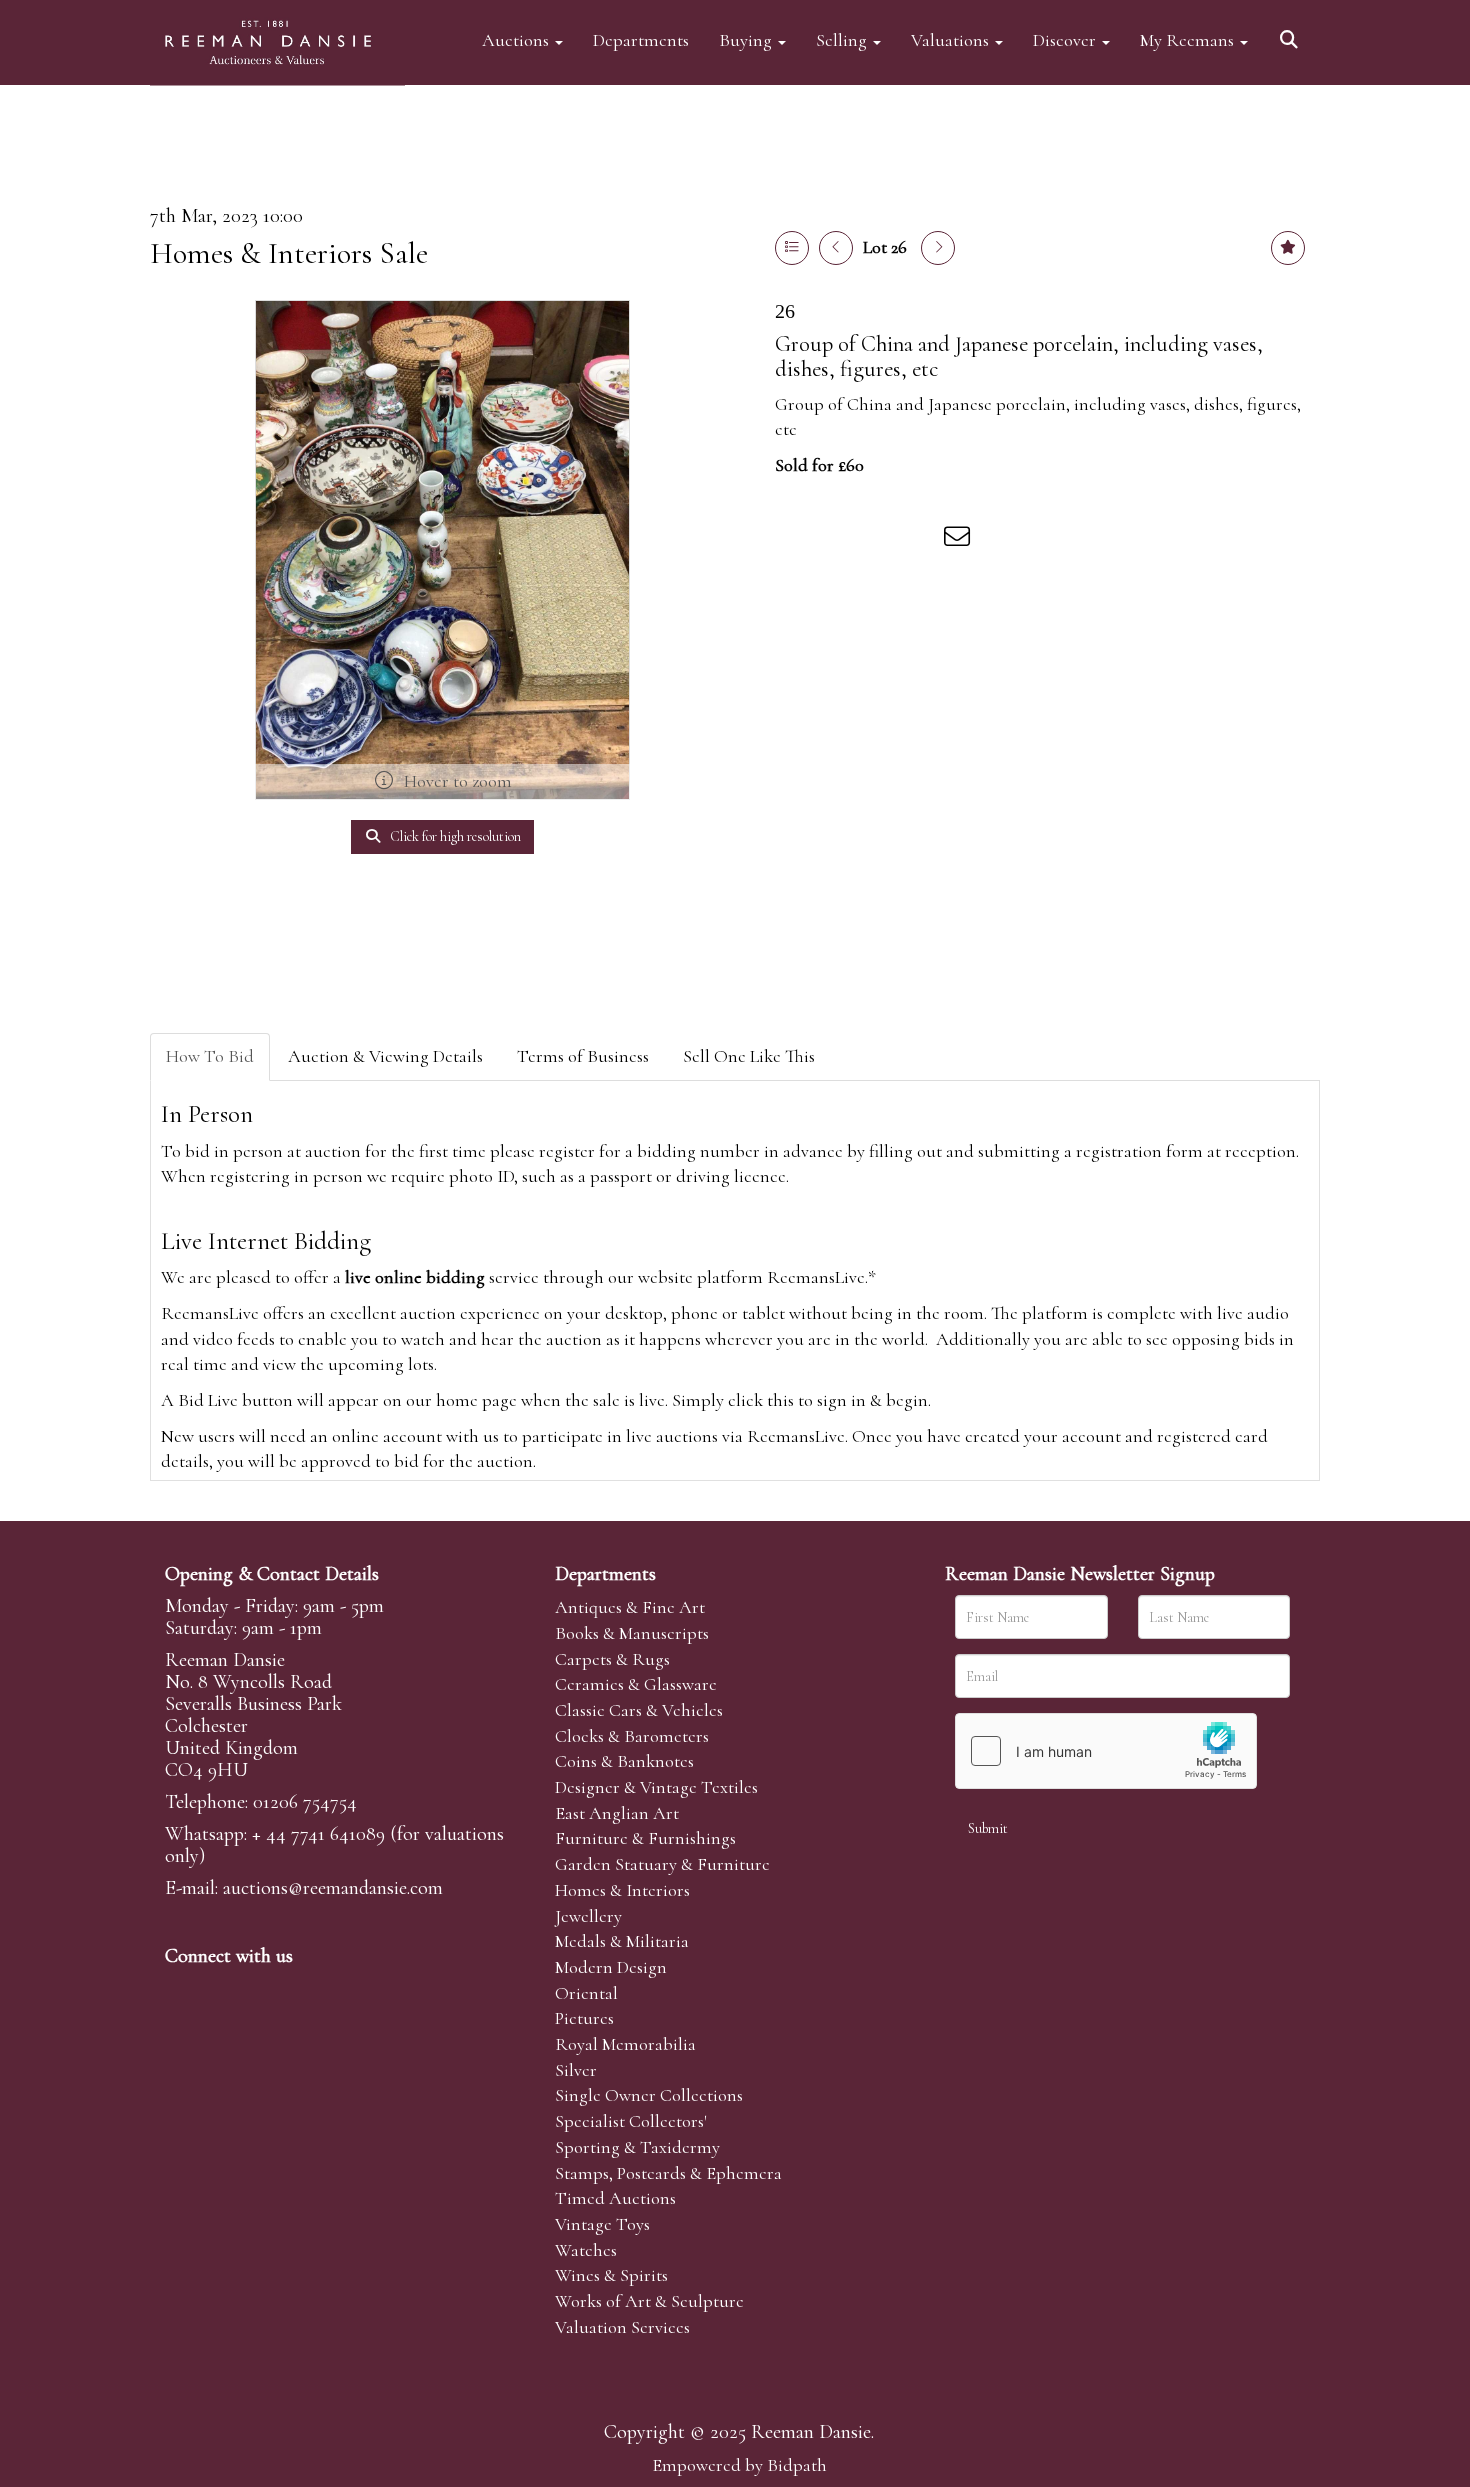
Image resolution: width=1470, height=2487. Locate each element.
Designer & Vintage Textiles (656, 1787)
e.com (333, 1888)
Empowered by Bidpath (739, 2465)
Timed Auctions (615, 2198)
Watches (586, 2250)
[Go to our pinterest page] (267, 1990)
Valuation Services (622, 2327)
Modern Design (611, 1967)
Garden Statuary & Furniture (662, 1864)
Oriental (586, 1993)
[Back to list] (792, 248)
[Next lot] (938, 248)
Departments (641, 39)
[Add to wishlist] (1288, 248)
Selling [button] (843, 39)
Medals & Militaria (622, 1941)
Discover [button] (1066, 39)
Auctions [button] (517, 39)
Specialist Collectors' (631, 2121)
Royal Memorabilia (625, 2044)
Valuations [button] (952, 39)
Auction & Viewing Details (385, 1056)
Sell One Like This (749, 1056)
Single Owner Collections (649, 2095)
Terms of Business (583, 1056)
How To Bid (210, 1056)
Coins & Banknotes (624, 1761)
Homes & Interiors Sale (289, 253)
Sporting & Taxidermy (637, 2147)
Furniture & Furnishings (645, 1838)
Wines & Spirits (611, 2275)
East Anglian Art (617, 1813)
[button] (1292, 32)
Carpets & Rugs (612, 1659)
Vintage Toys (602, 2224)
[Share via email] (960, 540)
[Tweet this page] (836, 540)
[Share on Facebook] (794, 540)
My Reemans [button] (1189, 39)
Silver (576, 2070)
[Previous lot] (836, 248)
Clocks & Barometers (632, 1736)
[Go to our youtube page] (309, 1990)
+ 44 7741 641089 (318, 1834)
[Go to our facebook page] (184, 1990)
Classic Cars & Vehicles (639, 1710)
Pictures (584, 2018)
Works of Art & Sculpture (649, 2301)
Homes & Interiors (622, 1890)
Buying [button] (747, 39)
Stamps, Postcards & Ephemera (668, 2173)
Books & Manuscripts (632, 1633)
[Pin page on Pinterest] (877, 540)
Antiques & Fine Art (630, 1607)
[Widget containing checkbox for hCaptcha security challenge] (1106, 1751)
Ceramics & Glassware (636, 1684)
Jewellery (588, 1916)
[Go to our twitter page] (226, 1990)
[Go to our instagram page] (919, 540)
